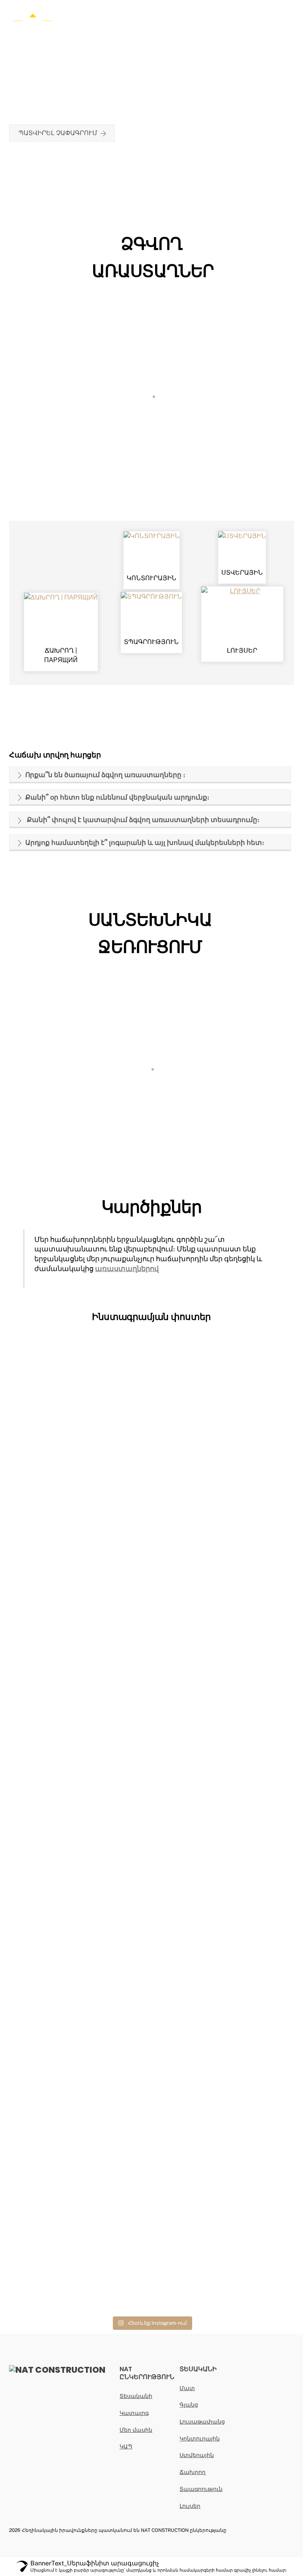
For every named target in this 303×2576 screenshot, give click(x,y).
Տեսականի (136, 2396)
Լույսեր (190, 2506)
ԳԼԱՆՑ (152, 313)
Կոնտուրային (200, 2438)
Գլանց (189, 2404)
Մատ (187, 2388)
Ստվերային (197, 2455)
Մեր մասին (136, 2430)
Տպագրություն (201, 2489)
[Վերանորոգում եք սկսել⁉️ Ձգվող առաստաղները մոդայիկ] (151, 1414)
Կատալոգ (134, 2413)
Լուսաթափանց (202, 2421)
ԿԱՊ (126, 2446)
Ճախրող (193, 2472)
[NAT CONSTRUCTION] (33, 22)
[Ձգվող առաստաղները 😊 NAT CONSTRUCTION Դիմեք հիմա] (151, 1578)
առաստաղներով (127, 1269)
